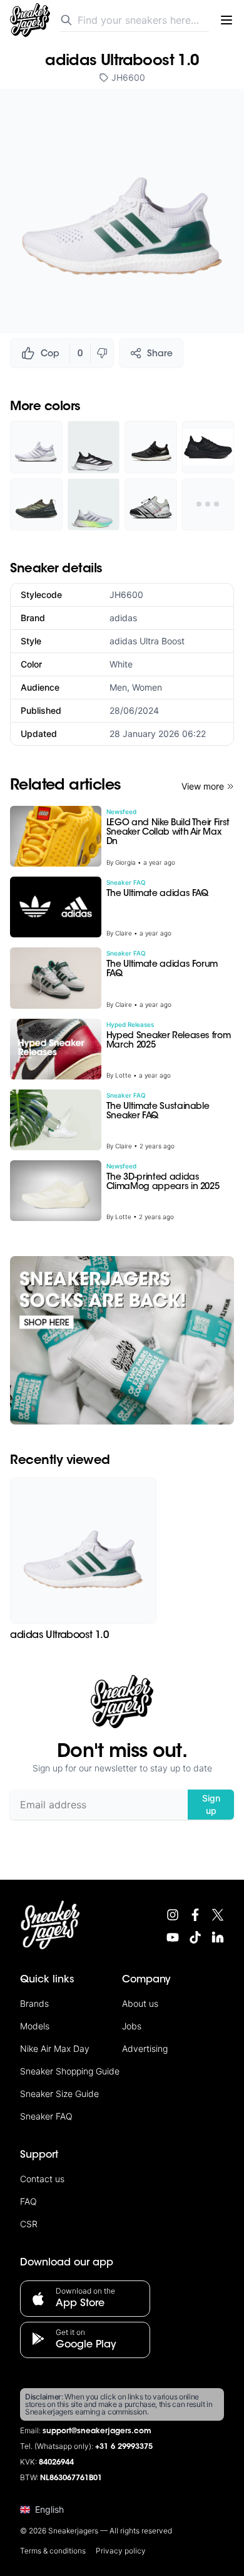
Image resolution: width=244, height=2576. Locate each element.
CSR (29, 2224)
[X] (218, 1915)
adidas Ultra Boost (147, 641)
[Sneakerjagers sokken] (122, 1340)
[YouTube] (173, 1937)
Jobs (132, 2026)
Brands (34, 2003)
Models (35, 2026)
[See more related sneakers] (208, 505)
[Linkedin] (218, 1937)
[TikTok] (195, 1937)
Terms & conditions (53, 2551)
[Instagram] (173, 1915)
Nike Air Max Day (55, 2048)
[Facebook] (195, 1915)
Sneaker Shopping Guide (70, 2071)
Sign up (211, 1804)
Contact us (42, 2179)
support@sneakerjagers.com (97, 2431)
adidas (123, 618)
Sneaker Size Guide (59, 2094)
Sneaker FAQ (46, 2116)
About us (140, 2003)
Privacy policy (121, 2551)
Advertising (145, 2048)
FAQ (28, 2201)
